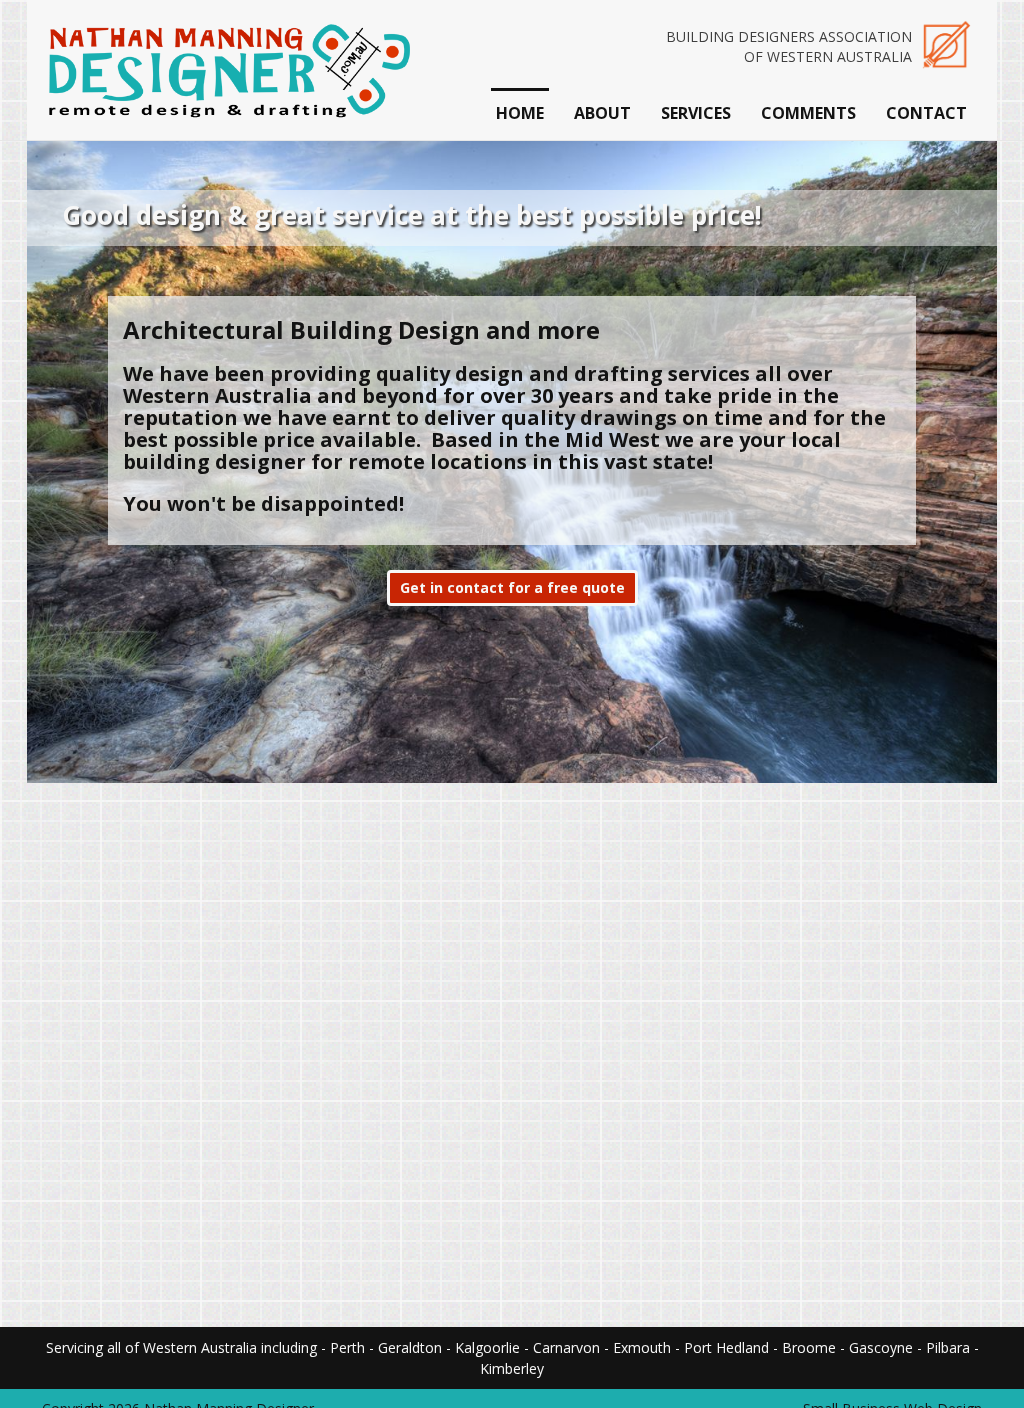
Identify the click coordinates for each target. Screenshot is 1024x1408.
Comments (808, 113)
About (602, 113)
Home (520, 113)
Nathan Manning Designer (227, 70)
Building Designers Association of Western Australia (789, 46)
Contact (926, 113)
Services (696, 113)
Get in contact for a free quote (512, 587)
